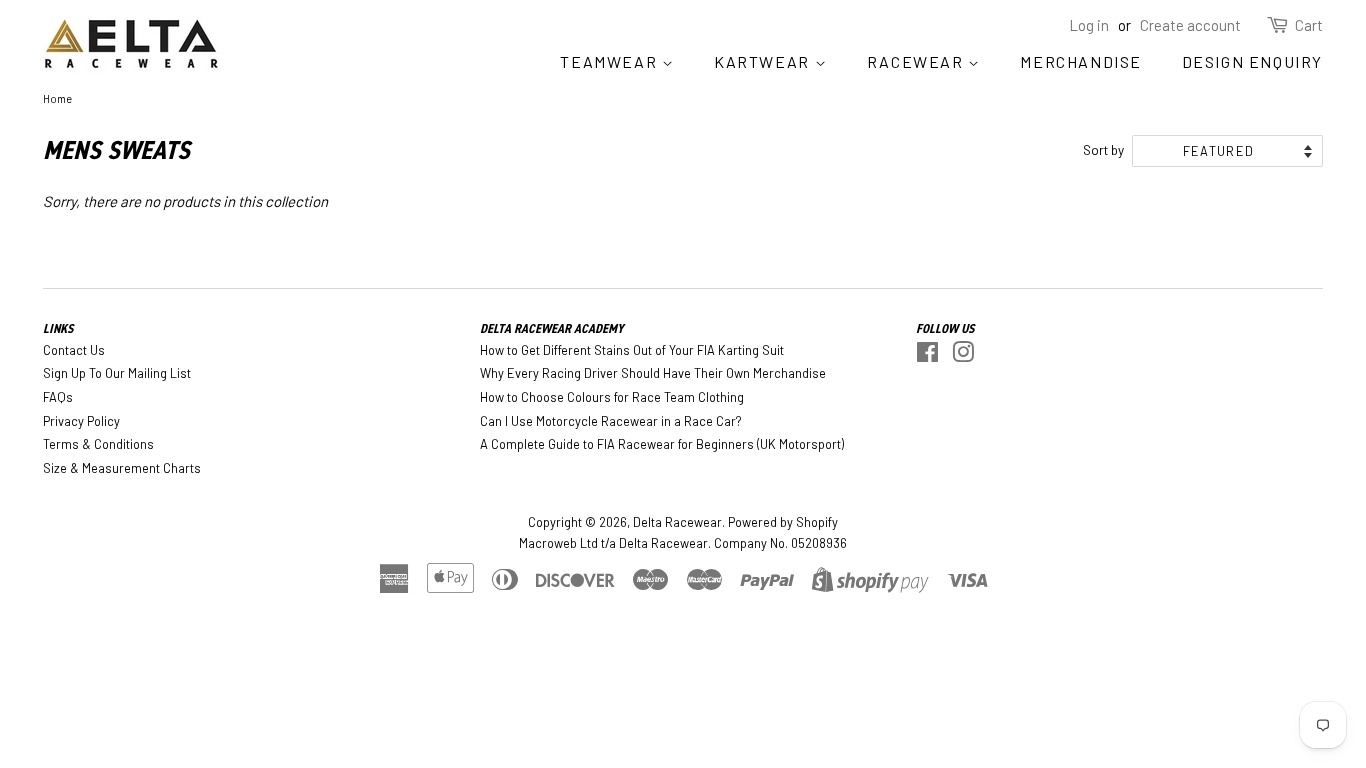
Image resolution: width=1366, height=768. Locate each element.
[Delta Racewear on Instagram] (963, 356)
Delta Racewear (677, 522)
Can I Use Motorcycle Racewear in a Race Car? (611, 421)
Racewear (917, 61)
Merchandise (1081, 61)
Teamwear (610, 61)
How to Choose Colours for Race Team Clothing (612, 397)
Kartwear (764, 61)
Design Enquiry (1252, 61)
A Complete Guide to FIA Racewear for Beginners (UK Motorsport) (662, 444)
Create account (1190, 25)
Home (57, 98)
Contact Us (74, 350)
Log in (1089, 25)
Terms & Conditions (98, 444)
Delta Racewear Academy (552, 328)
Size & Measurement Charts (122, 468)
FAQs (58, 397)
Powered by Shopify (783, 522)
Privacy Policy (81, 421)
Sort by (1103, 149)
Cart (1309, 25)
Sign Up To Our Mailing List (117, 373)
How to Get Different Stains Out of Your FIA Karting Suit (632, 350)
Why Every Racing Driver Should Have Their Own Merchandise (653, 373)
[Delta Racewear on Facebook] (927, 356)
